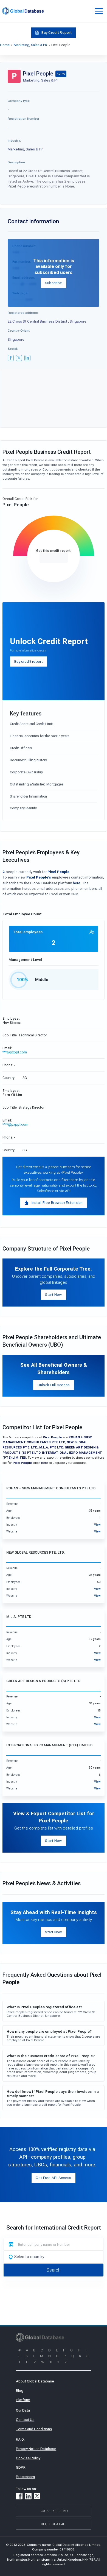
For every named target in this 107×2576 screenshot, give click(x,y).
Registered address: (23, 313)
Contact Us (25, 2420)
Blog (20, 2390)
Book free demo (54, 2511)
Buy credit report (29, 661)
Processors (25, 2477)
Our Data (23, 2410)
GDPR (21, 2467)
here (77, 883)
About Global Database (35, 2381)
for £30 (54, 558)
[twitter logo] (19, 358)
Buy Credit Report (57, 32)
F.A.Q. (20, 2439)
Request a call (54, 2524)
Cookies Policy (28, 2458)
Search (54, 2270)
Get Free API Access (53, 2178)
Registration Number (23, 118)
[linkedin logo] (27, 358)
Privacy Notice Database (36, 2449)
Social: (13, 349)
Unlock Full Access (54, 1385)
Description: (17, 162)
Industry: (14, 140)
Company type (19, 101)
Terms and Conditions (34, 2429)
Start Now (53, 1294)
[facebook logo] (11, 358)
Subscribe (54, 283)
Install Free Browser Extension (57, 1202)
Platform (23, 2400)
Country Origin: (19, 330)
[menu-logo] (23, 11)
